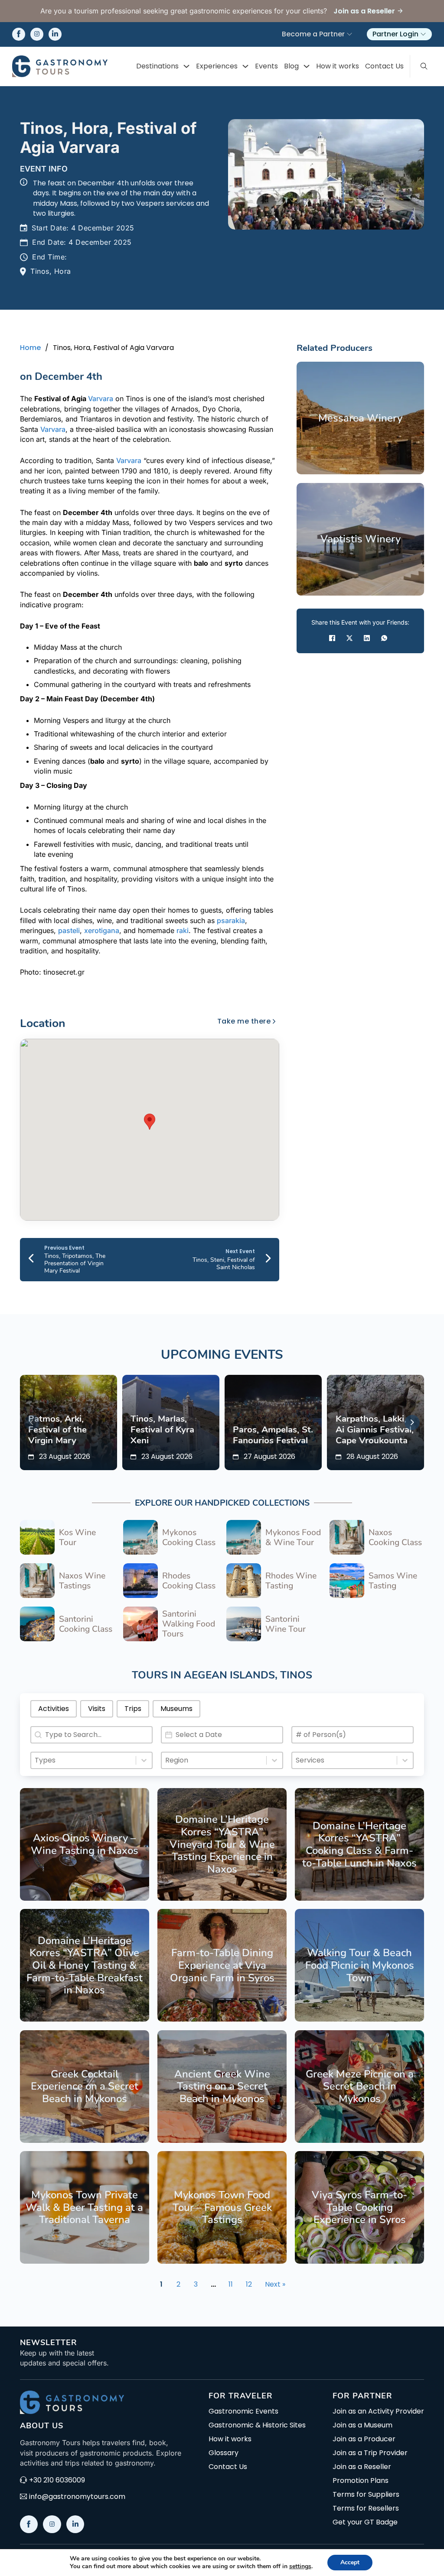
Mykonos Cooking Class (189, 1537)
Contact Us (384, 66)
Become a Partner (313, 34)
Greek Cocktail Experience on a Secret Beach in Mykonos (85, 2086)
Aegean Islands (229, 1675)
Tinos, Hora (51, 271)
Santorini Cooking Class (86, 1624)
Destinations (157, 66)
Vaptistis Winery (361, 539)
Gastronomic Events (243, 2411)
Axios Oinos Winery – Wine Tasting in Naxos (85, 1844)
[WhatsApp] (384, 638)
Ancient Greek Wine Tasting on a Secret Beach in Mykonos (222, 2086)
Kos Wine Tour (77, 1537)
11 (231, 2284)
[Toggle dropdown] (186, 66)
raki (183, 930)
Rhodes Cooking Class (189, 1581)
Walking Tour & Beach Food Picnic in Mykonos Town (360, 1965)
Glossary (224, 2453)
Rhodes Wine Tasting (291, 1581)
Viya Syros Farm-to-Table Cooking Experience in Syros (359, 2207)
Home (30, 348)
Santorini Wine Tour (286, 1624)
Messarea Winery (360, 418)
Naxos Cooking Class (395, 1537)
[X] (349, 638)
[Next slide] (412, 1422)
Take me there (244, 1021)
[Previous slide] (32, 1422)
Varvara (101, 399)
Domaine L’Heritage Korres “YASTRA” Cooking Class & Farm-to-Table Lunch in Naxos (359, 1844)
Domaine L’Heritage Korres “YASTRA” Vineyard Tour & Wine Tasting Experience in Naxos (222, 1844)
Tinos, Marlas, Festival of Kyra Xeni (162, 1429)
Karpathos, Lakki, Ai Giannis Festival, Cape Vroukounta (375, 1429)
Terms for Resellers (366, 2508)
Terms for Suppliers (366, 2495)
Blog (291, 66)
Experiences (217, 66)
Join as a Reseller (362, 2467)
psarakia (231, 920)
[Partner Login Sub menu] (423, 34)
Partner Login (395, 34)
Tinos (296, 1675)
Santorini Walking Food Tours (189, 1624)
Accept (350, 2562)
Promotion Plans (361, 2481)
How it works (338, 66)
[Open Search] (424, 66)
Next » (275, 2284)
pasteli (69, 930)
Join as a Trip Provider (370, 2453)
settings (300, 2566)
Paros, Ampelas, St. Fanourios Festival (273, 1435)
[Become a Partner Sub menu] (349, 34)
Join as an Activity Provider (378, 2411)
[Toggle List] (144, 1760)
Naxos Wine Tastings (82, 1581)
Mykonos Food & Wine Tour (293, 1537)
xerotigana (102, 930)
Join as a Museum (362, 2425)
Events (266, 66)
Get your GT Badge (365, 2522)
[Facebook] (332, 638)
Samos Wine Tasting (393, 1581)
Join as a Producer (364, 2439)
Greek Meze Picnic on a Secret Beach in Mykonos (360, 2086)
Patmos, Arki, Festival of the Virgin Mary (57, 1429)
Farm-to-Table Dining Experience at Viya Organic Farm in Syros (222, 1965)
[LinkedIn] (367, 638)
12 (249, 2284)
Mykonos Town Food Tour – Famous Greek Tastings (222, 2207)
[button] (150, 1122)
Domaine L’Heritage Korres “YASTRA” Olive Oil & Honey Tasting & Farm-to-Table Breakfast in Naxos (85, 1965)
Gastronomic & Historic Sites (257, 2425)
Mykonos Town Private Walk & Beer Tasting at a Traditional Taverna (84, 2207)
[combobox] (83, 1760)
